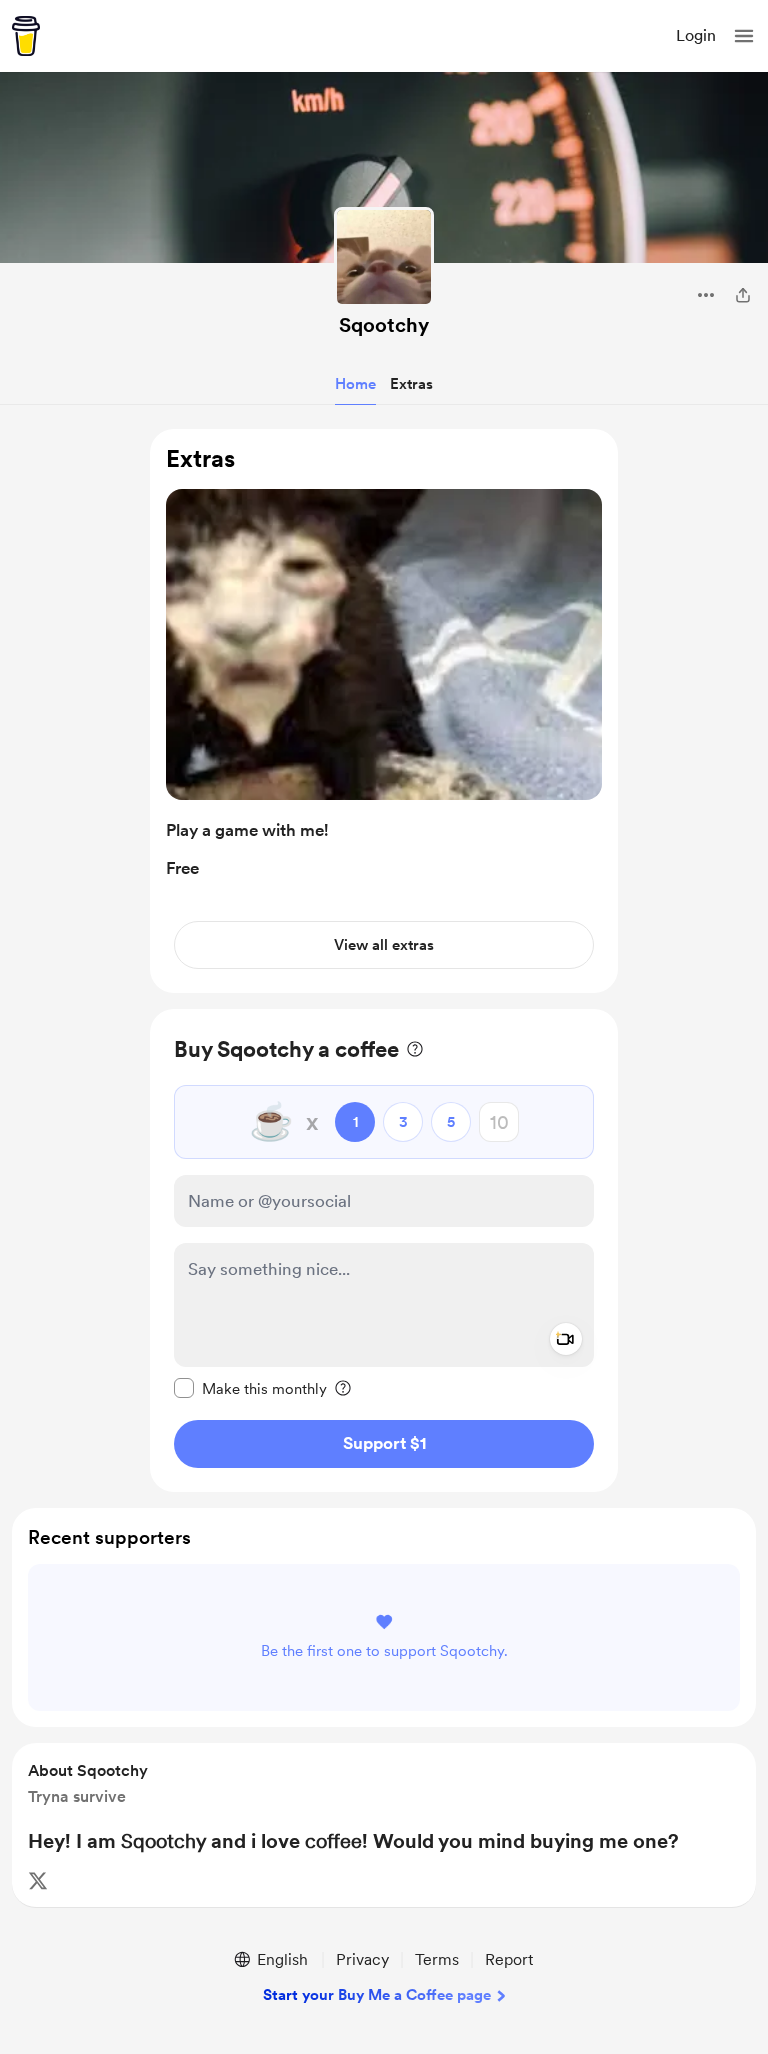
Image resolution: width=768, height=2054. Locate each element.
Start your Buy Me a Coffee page (377, 1995)
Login (696, 35)
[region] (384, 711)
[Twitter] (38, 1881)
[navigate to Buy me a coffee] (26, 36)
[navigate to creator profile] (384, 257)
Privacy (362, 1959)
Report (509, 1959)
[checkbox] (250, 1388)
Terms (437, 1959)
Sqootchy (384, 325)
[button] (744, 36)
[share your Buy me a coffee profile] (743, 295)
